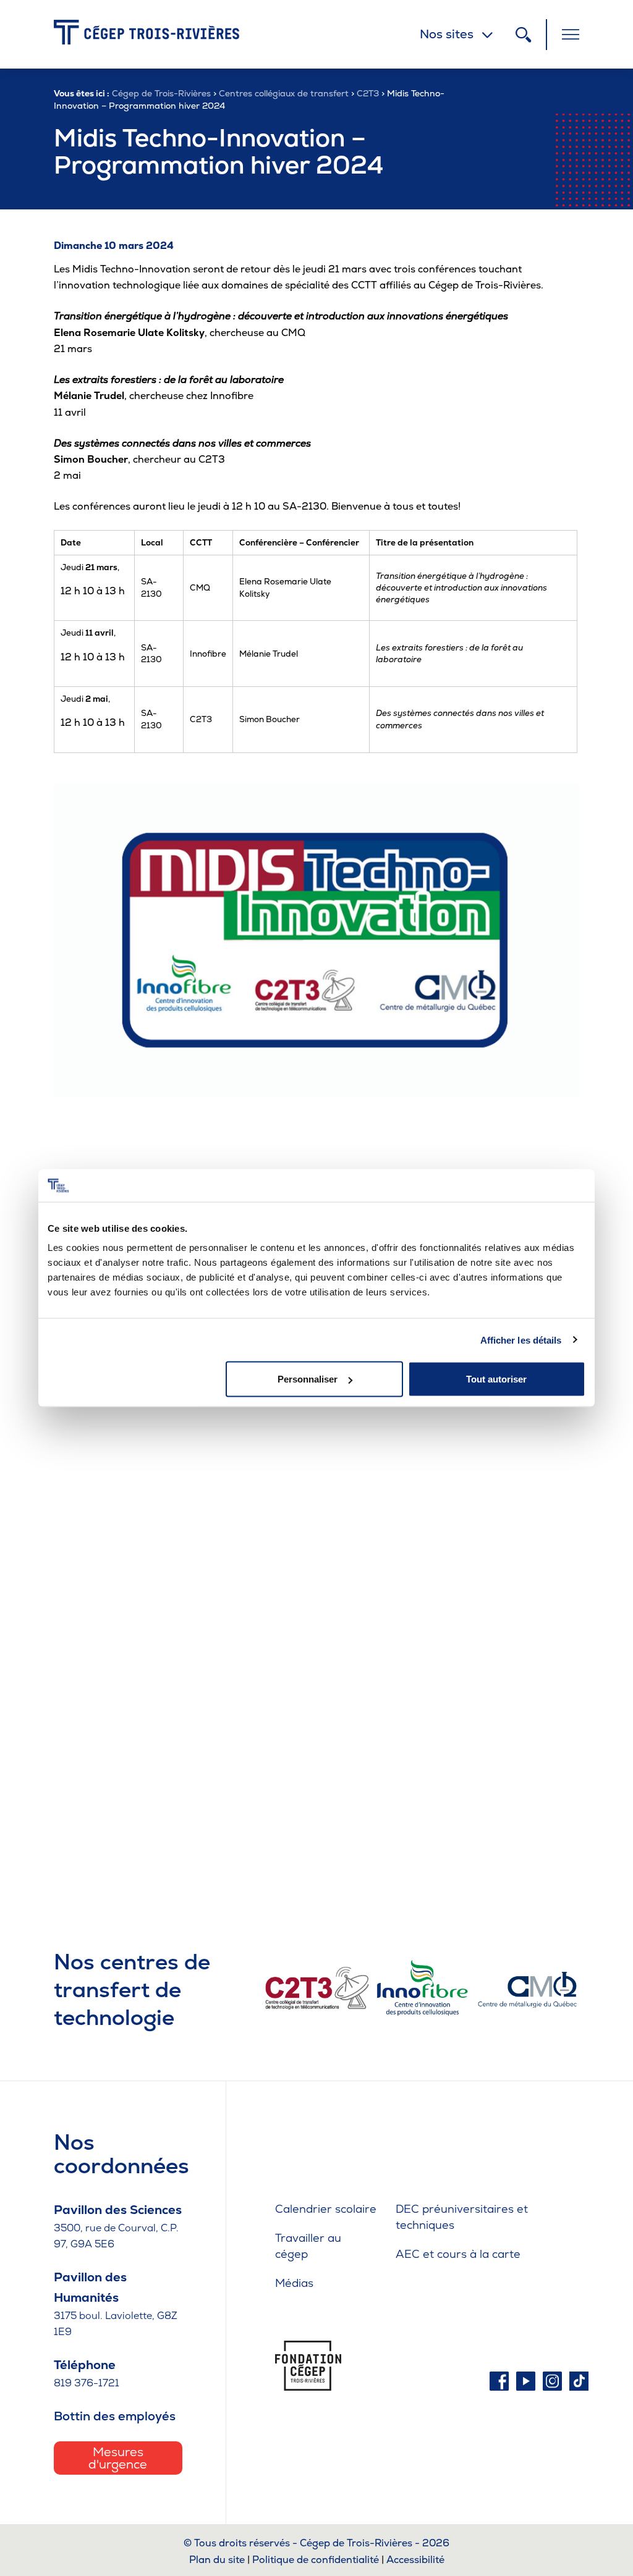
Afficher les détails (521, 1340)
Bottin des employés (115, 2416)
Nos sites (447, 34)
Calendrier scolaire (326, 2209)
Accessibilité (415, 2560)
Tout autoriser (496, 1379)
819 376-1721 (87, 2383)
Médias (294, 2283)
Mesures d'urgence (118, 2458)
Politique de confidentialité (316, 2560)
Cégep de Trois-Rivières (161, 93)
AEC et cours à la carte (458, 2254)
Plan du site (217, 2560)
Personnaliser (308, 1379)
